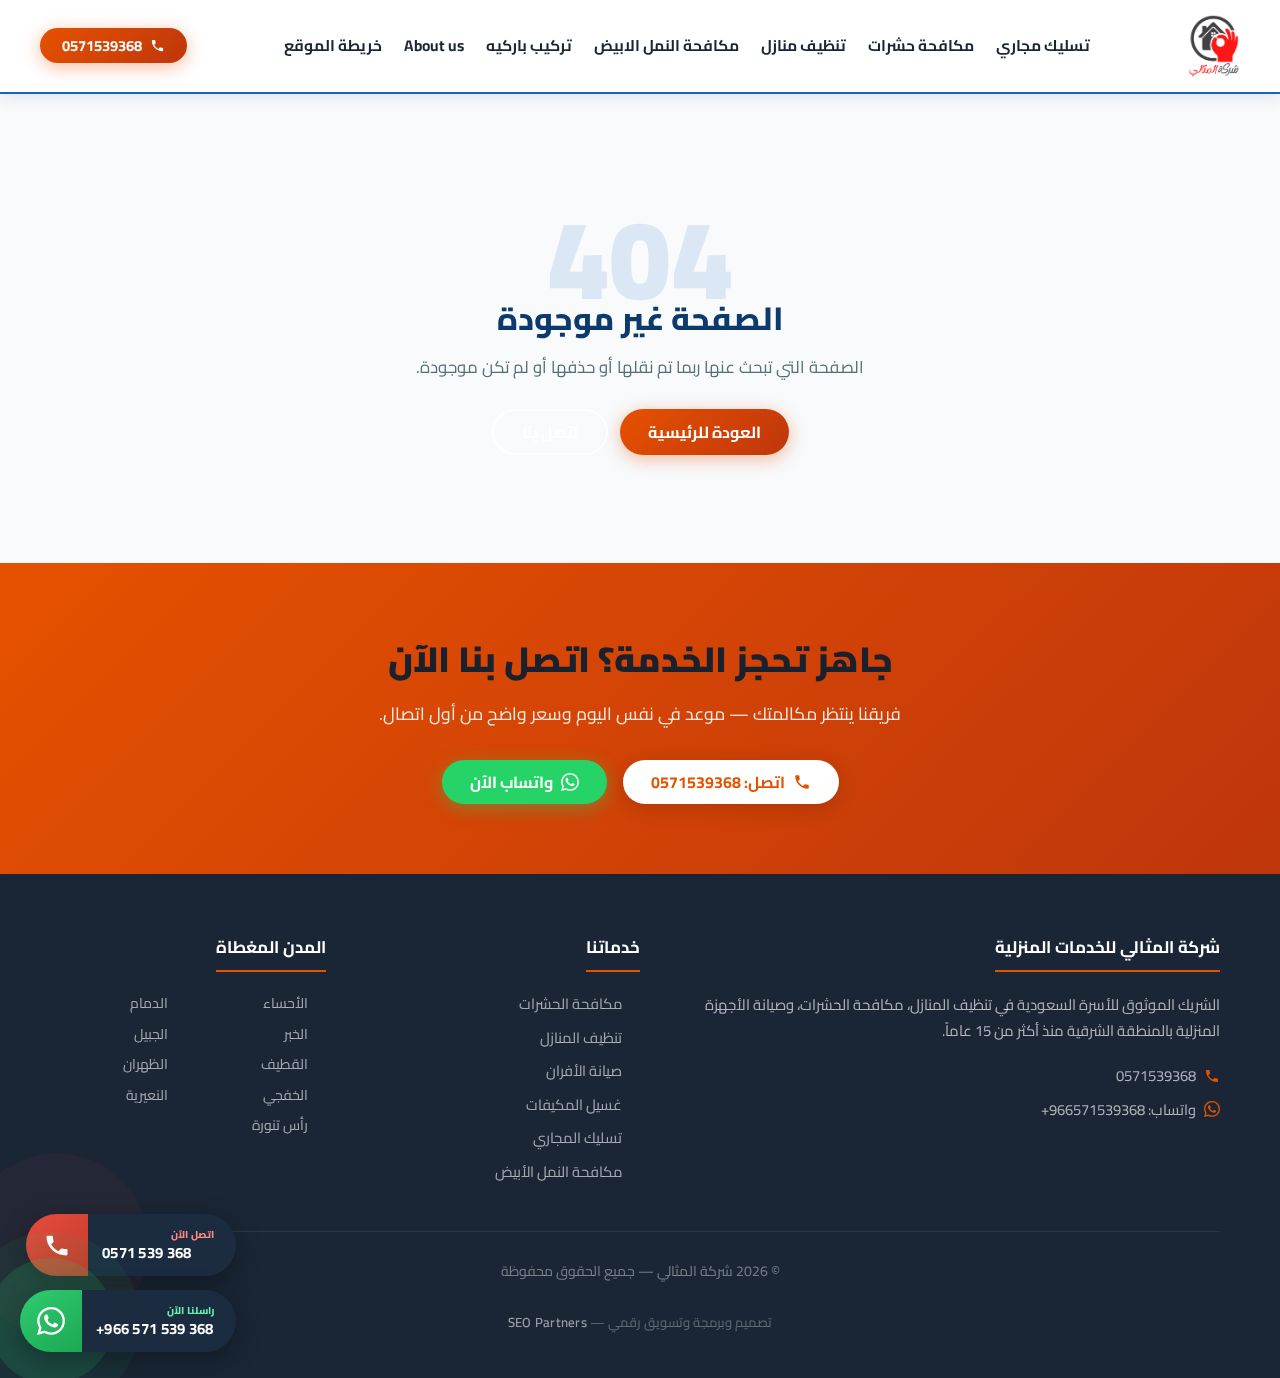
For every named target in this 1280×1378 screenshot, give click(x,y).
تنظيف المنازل (581, 1038)
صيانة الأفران (584, 1071)
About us (434, 45)
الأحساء (285, 1003)
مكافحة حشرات (921, 45)
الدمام (149, 1003)
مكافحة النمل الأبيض (558, 1172)
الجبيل (151, 1034)
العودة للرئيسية (704, 432)
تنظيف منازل (803, 45)
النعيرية (147, 1095)
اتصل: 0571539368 (718, 782)
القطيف (284, 1064)
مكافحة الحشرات (570, 1004)
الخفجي (285, 1095)
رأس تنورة (280, 1125)
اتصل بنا (550, 432)
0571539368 (102, 45)
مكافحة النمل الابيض (666, 45)
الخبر (296, 1034)
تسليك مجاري (1043, 45)
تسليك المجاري (577, 1138)
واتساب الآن (511, 782)
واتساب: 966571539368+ (1118, 1110)
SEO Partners (547, 1322)
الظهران (145, 1064)
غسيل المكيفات (574, 1105)
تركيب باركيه (529, 45)
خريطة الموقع (333, 45)
